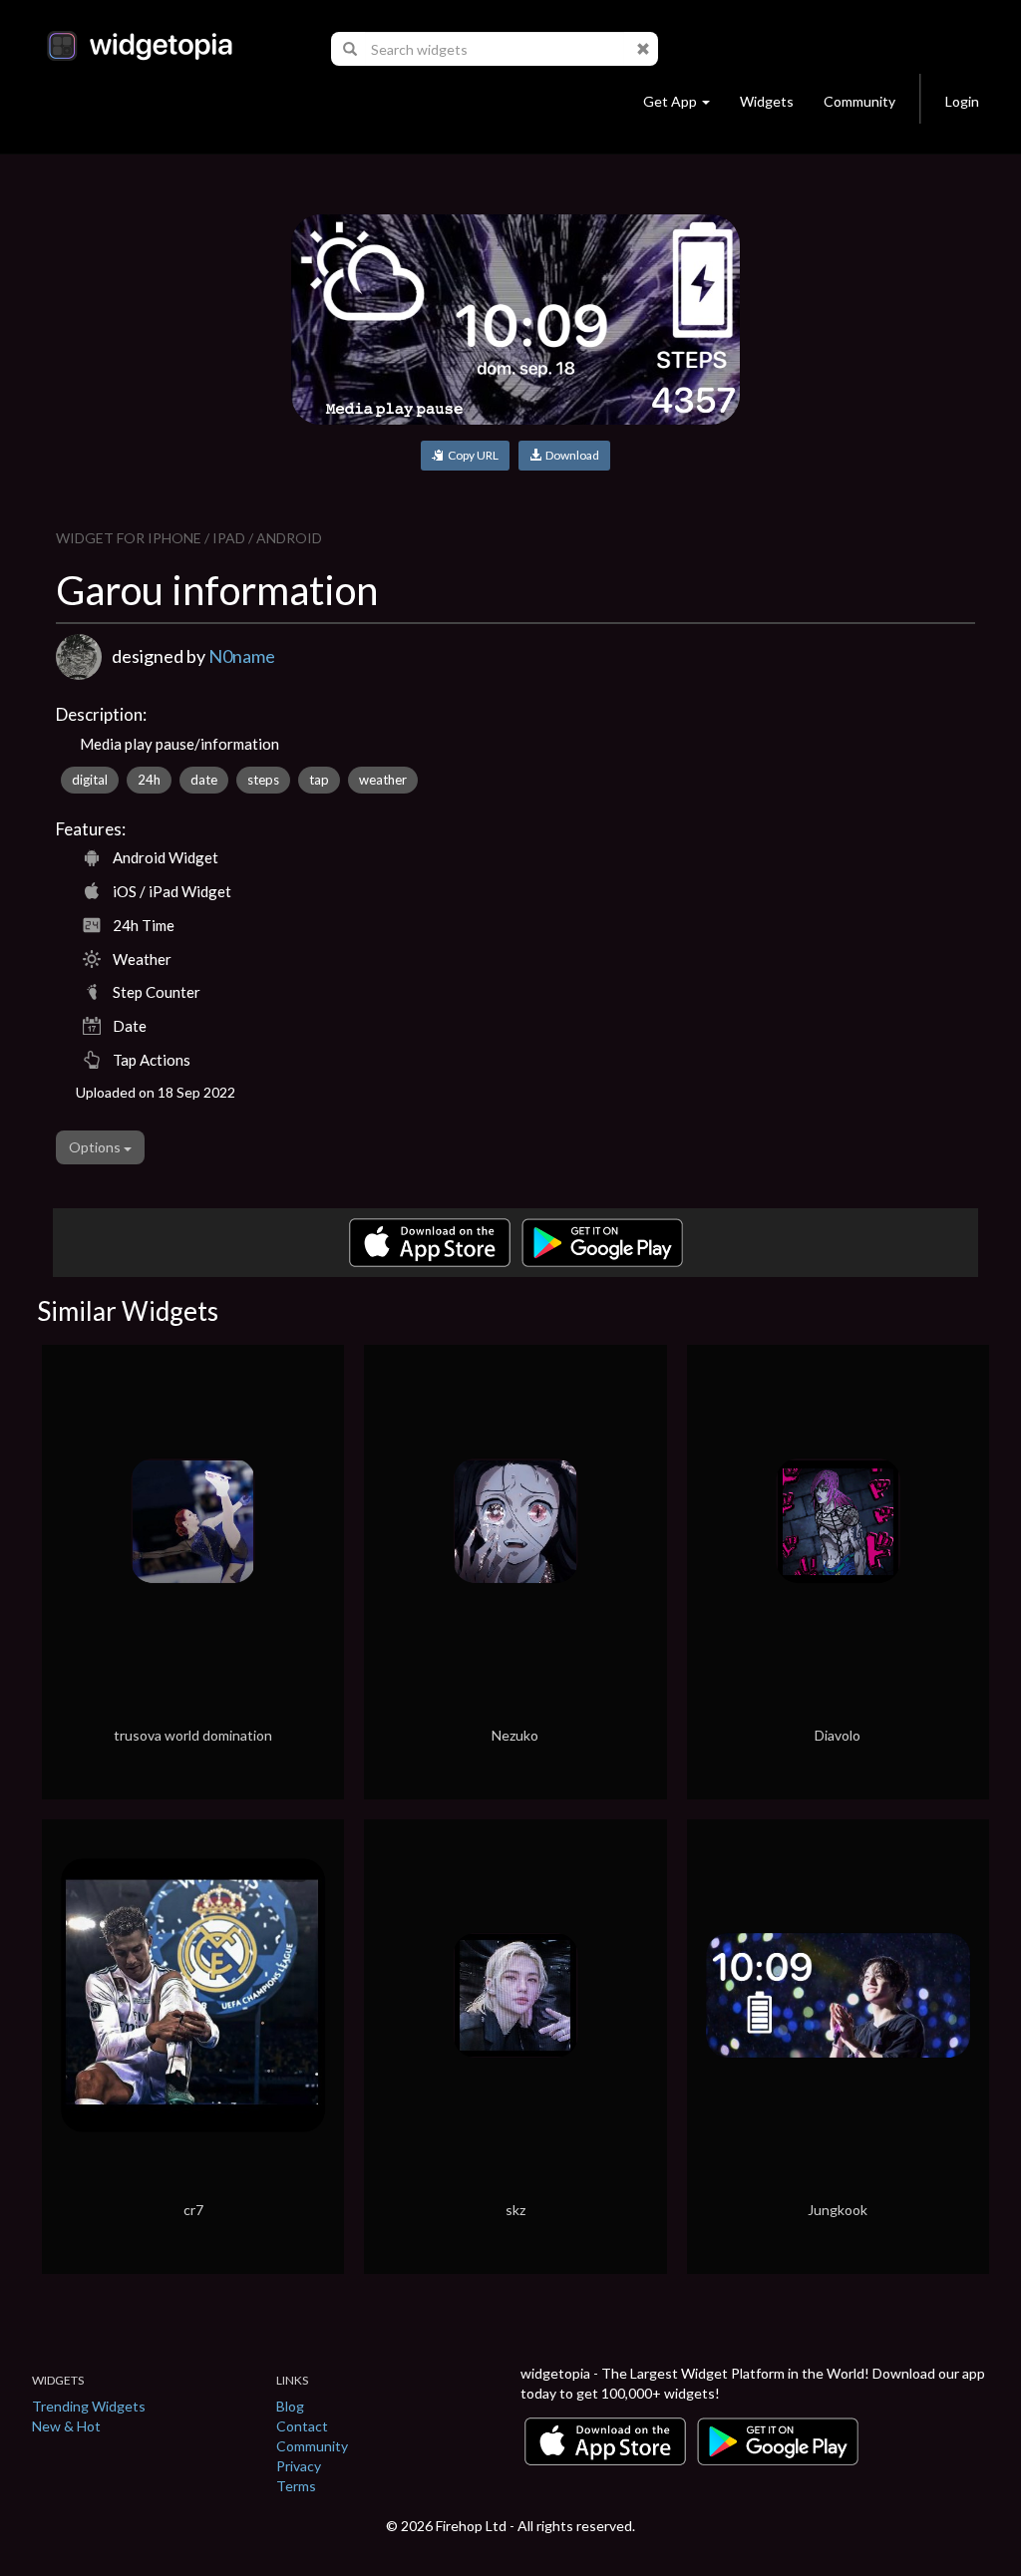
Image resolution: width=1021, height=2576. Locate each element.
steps (263, 780)
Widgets (767, 101)
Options (96, 1147)
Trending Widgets (89, 2406)
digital (90, 780)
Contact (302, 2426)
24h (149, 780)
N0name (242, 656)
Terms (296, 2486)
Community (859, 101)
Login (962, 101)
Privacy (299, 2466)
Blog (290, 2406)
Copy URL (471, 455)
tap (319, 780)
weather (383, 780)
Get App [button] (670, 101)
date (204, 780)
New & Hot (66, 2426)
